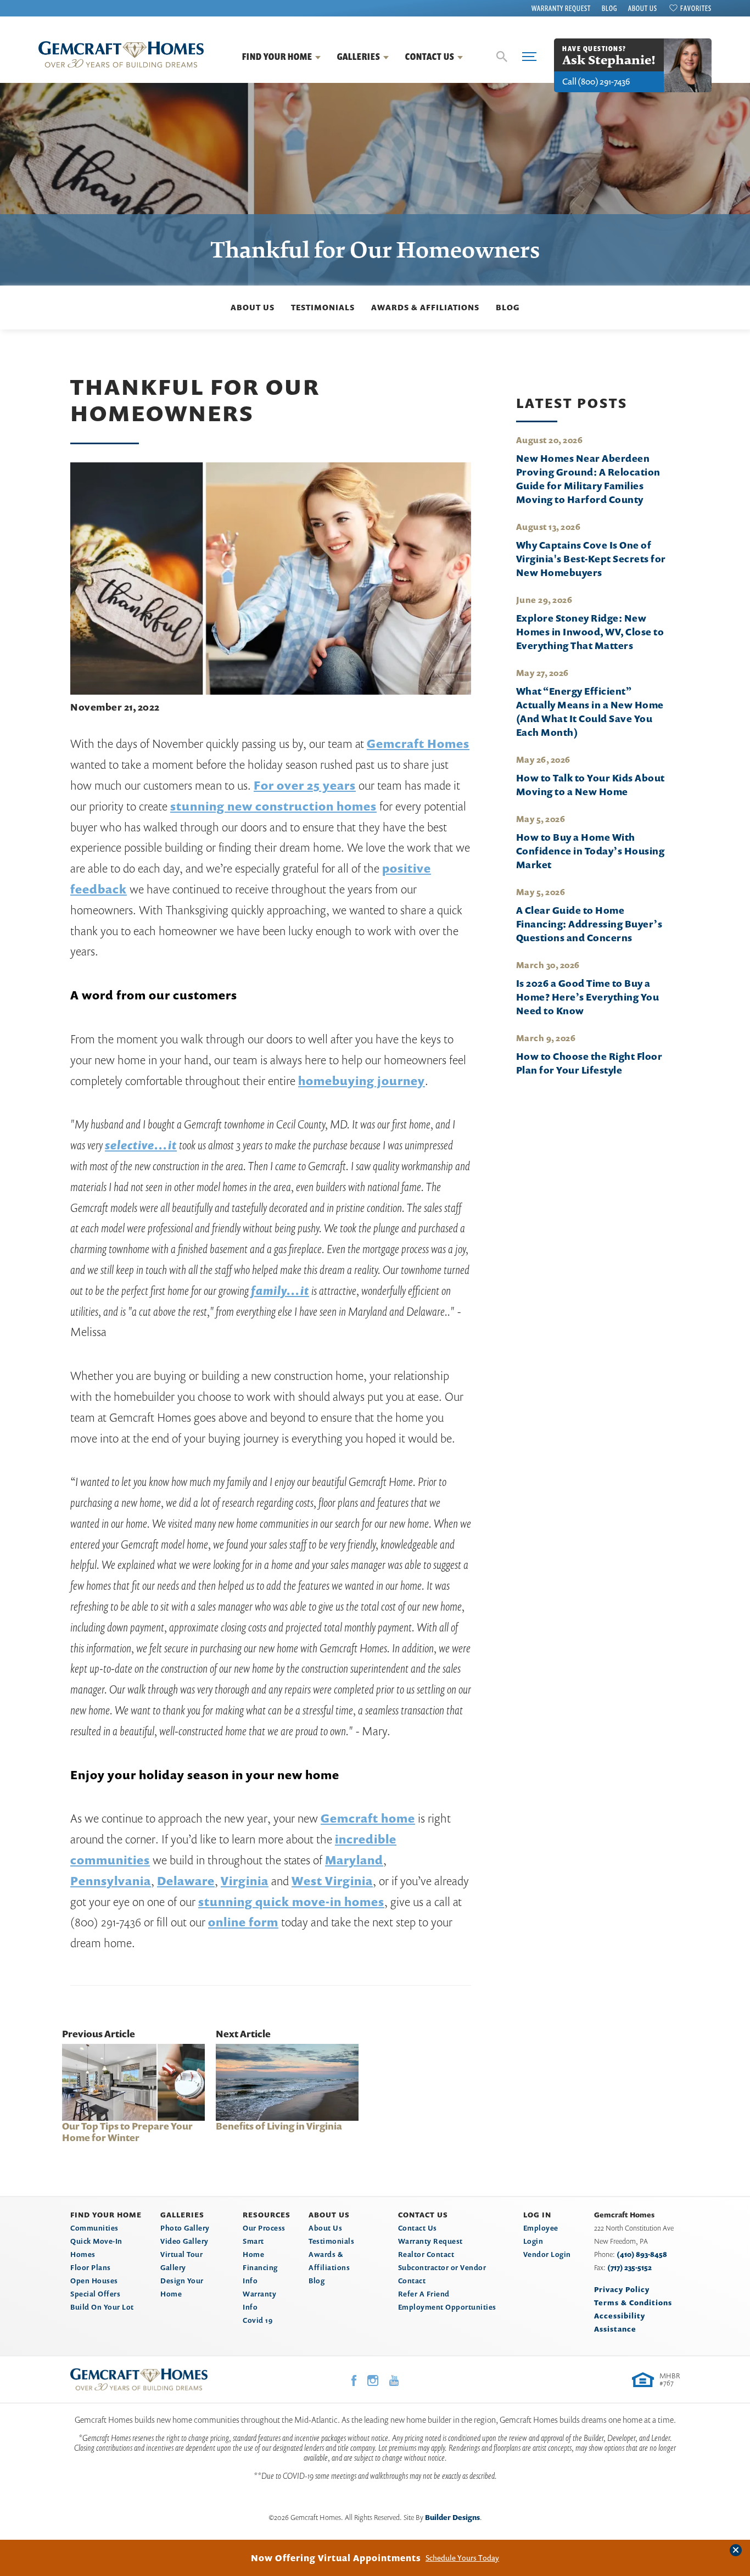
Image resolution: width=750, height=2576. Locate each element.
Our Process (264, 2228)
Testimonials (323, 307)
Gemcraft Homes (418, 744)
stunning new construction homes (273, 806)
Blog (609, 8)
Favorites (696, 8)
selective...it (141, 1145)
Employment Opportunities (447, 2307)
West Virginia (332, 1881)
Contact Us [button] (430, 57)
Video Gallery (184, 2241)
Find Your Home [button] (277, 57)
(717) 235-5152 (629, 2267)
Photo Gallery (185, 2228)
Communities (94, 2228)
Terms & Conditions (633, 2303)
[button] (502, 57)
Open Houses (94, 2281)
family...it (280, 1290)
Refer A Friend (424, 2294)
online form (243, 1922)
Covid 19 (258, 2320)
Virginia (245, 1881)
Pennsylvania (111, 1881)
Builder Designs (452, 2517)
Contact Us (418, 2228)
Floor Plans (91, 2267)
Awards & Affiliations (425, 307)
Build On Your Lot (102, 2307)
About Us (643, 8)
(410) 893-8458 (642, 2254)
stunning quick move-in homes (291, 1902)
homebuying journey (362, 1081)
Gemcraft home (368, 1818)
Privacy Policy (622, 2289)
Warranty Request (561, 8)
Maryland (354, 1860)
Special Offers (95, 2294)
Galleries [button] (359, 57)
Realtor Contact (426, 2254)
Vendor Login (547, 2254)
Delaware (186, 1881)
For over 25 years (305, 785)
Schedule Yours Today (462, 2558)
